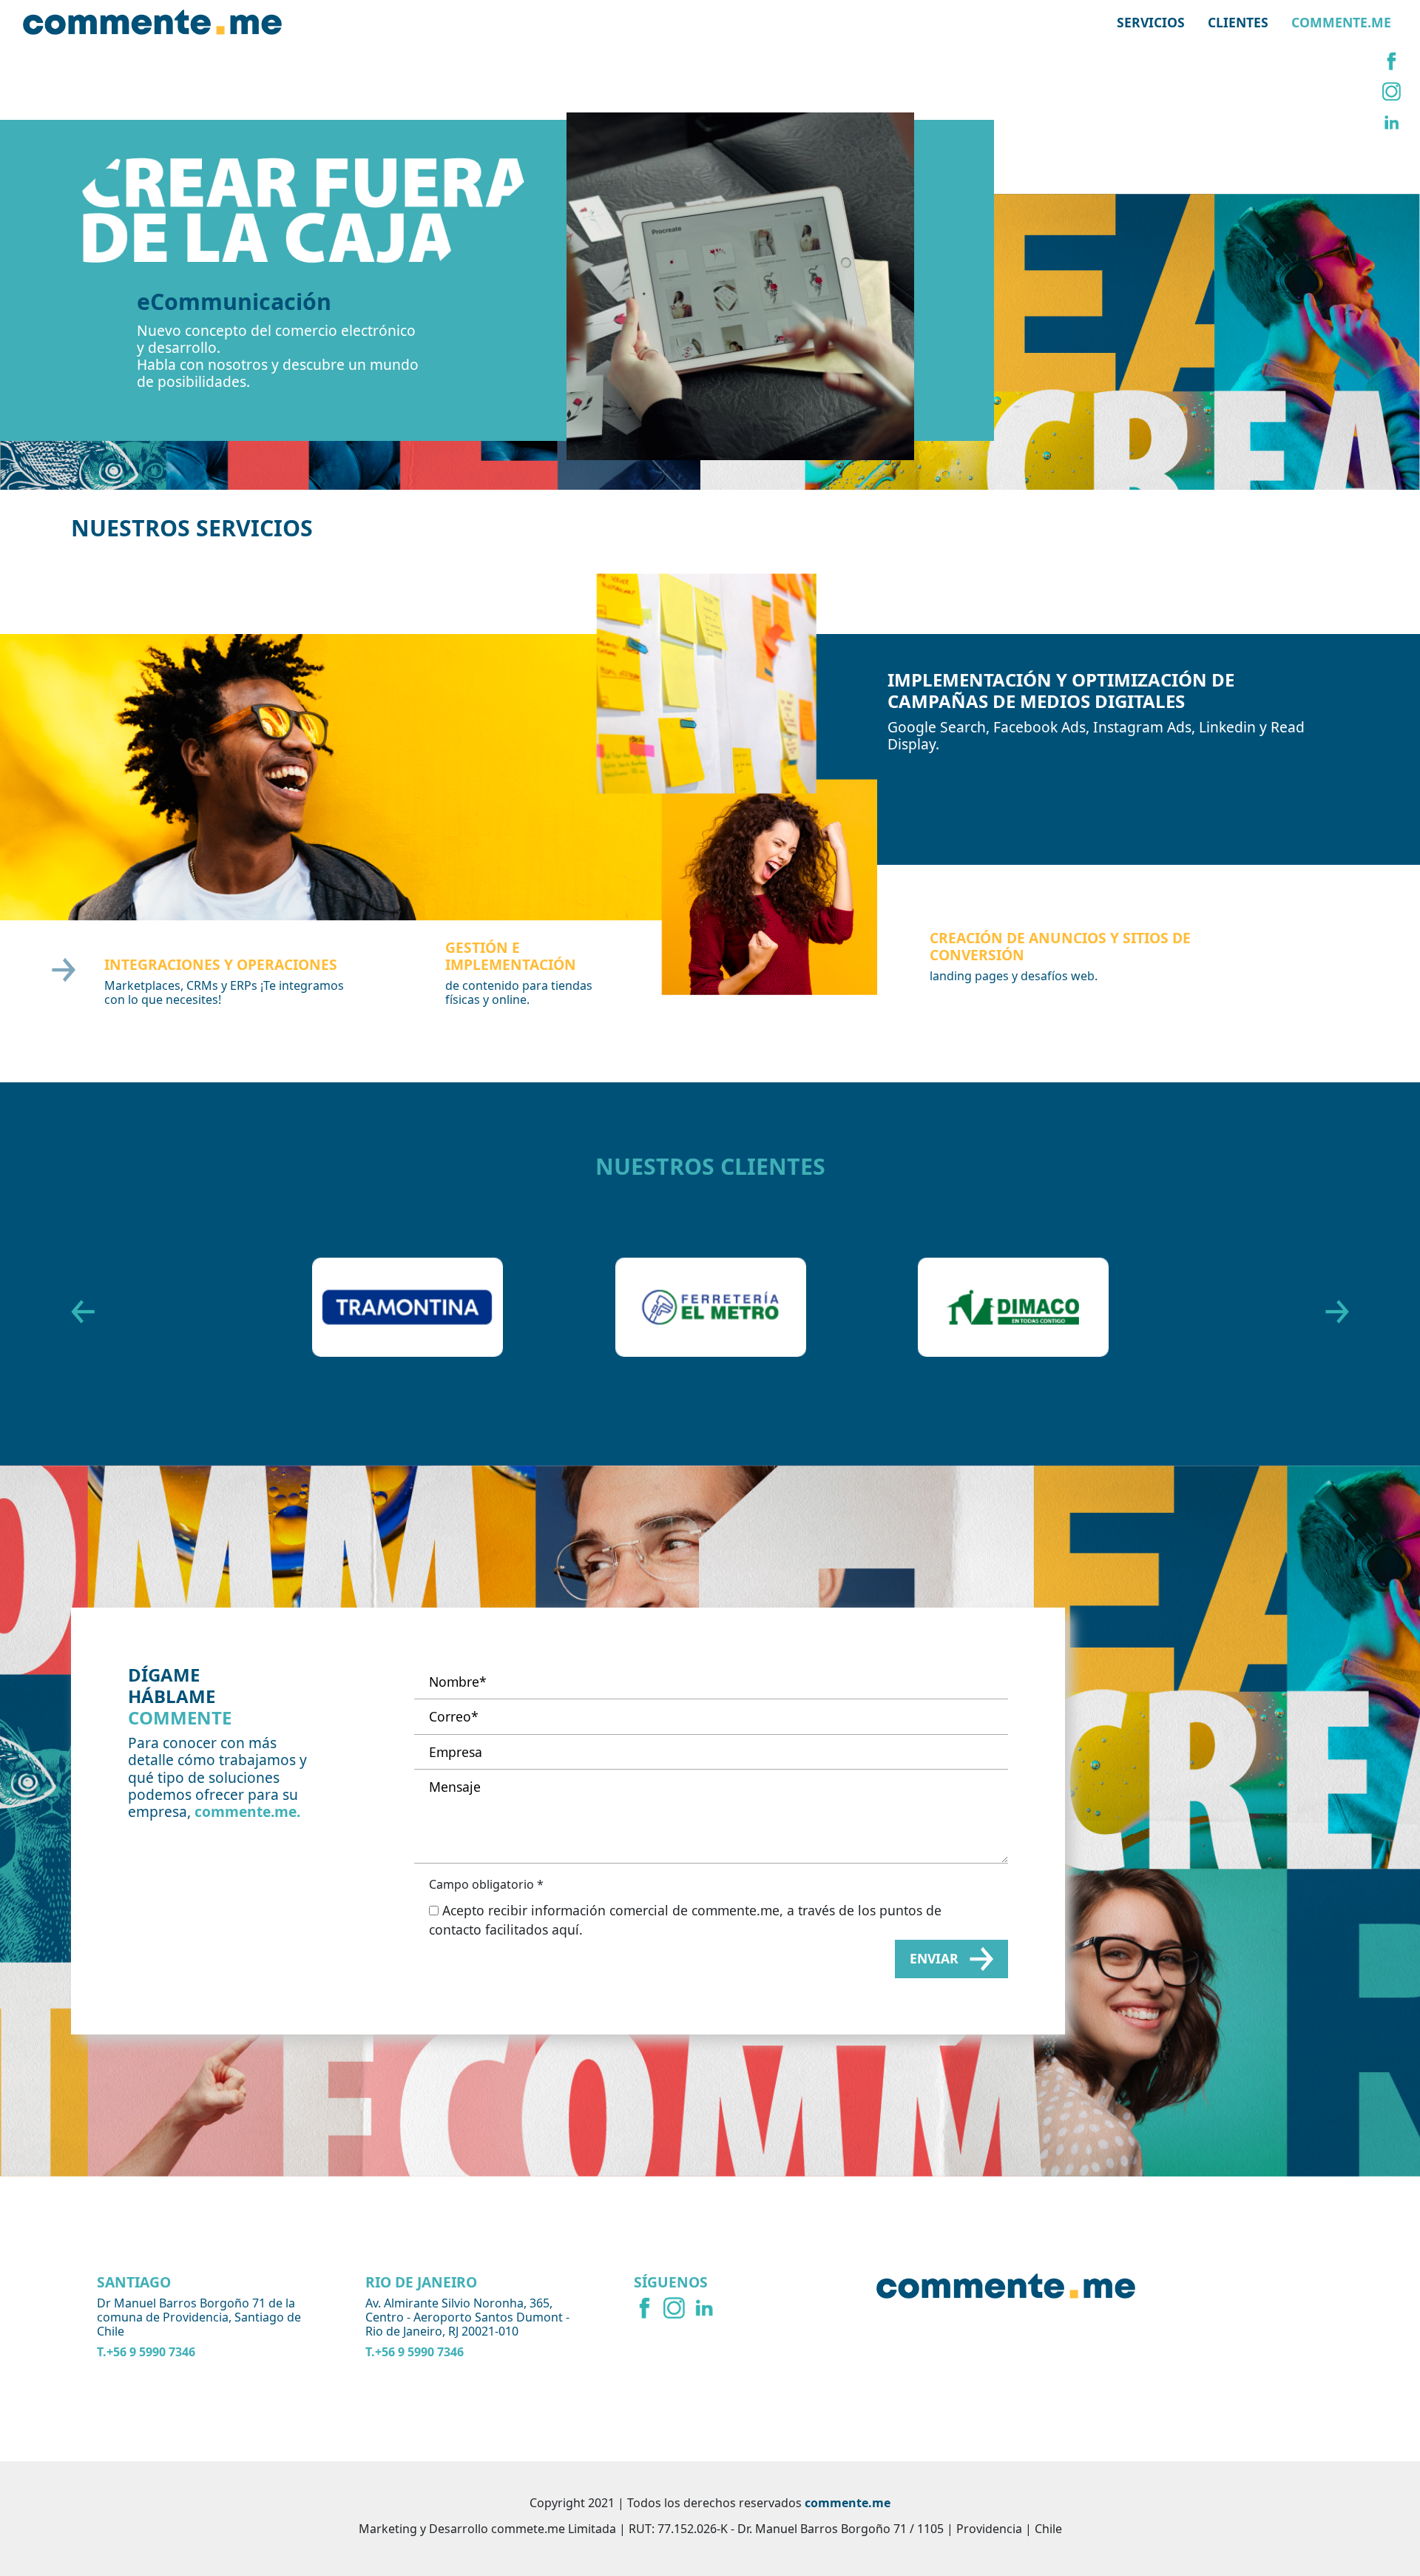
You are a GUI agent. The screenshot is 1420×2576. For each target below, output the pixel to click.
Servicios (1151, 22)
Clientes (1238, 22)
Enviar (934, 1955)
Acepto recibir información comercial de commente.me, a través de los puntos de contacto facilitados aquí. (685, 1915)
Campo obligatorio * (486, 1880)
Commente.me (1341, 22)
